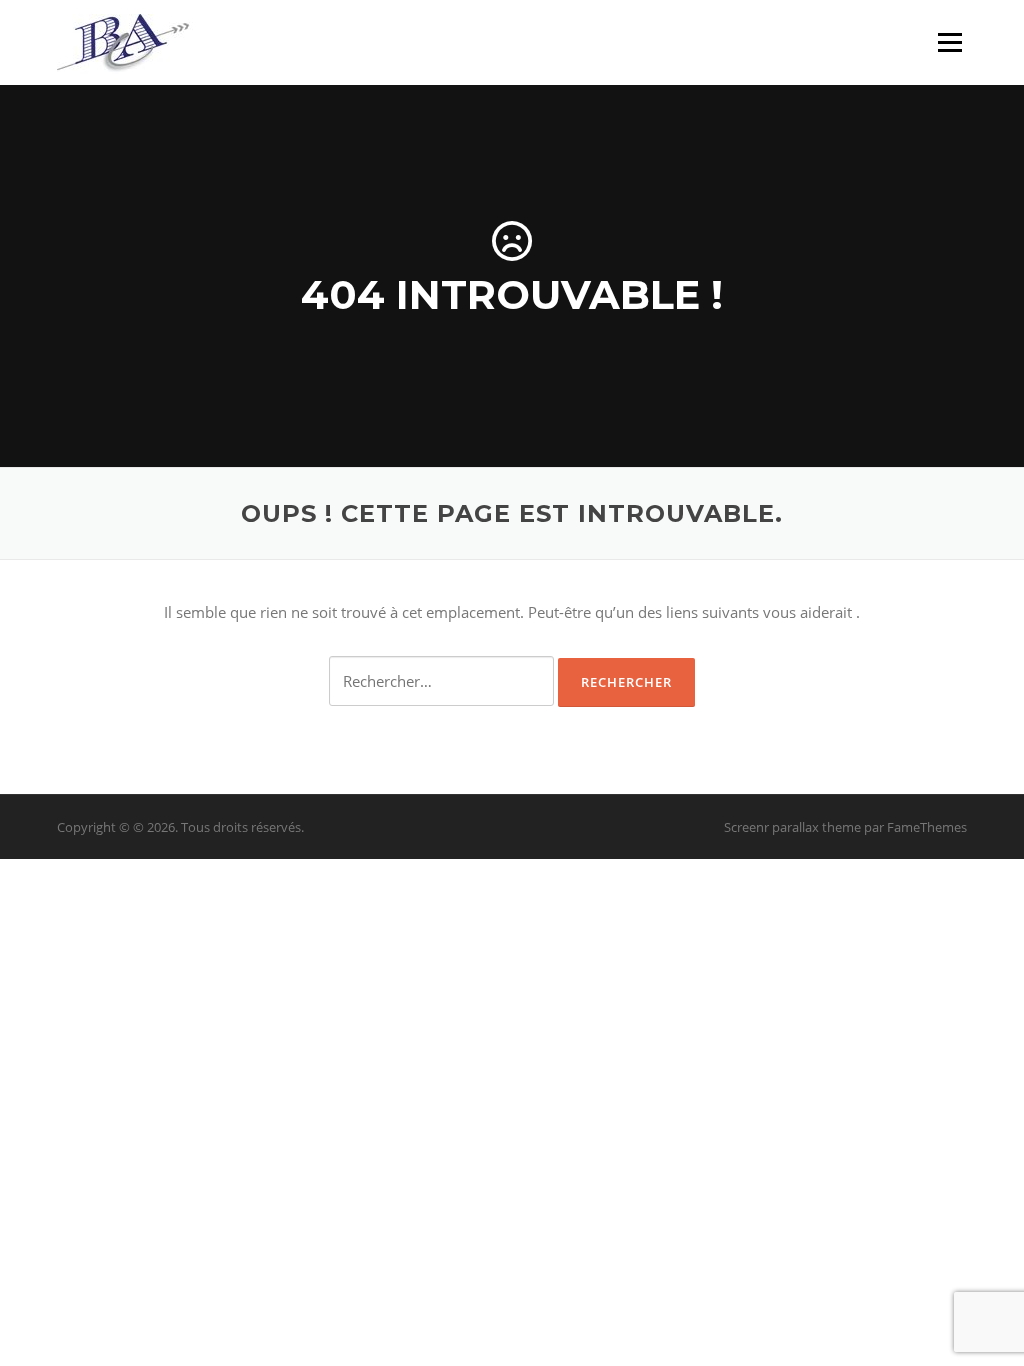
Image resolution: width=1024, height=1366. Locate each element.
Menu (949, 42)
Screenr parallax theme (792, 827)
